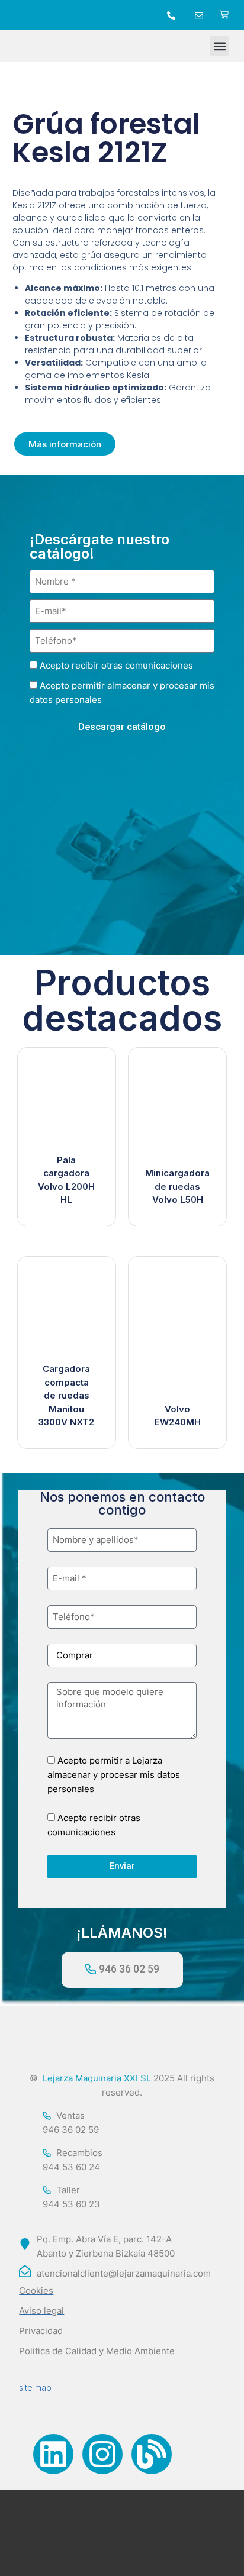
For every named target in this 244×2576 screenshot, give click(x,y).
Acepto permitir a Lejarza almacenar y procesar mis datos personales (114, 1775)
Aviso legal (41, 2311)
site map (35, 2388)
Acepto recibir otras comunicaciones (116, 665)
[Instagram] (102, 2454)
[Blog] (152, 2454)
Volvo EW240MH (178, 1416)
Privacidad (41, 2331)
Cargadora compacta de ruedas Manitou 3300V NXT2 (66, 1395)
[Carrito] (224, 15)
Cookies (36, 2291)
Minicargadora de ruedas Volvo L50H (177, 1186)
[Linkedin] (53, 2454)
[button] (219, 46)
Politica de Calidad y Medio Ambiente (97, 2351)
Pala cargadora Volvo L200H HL (66, 1180)
